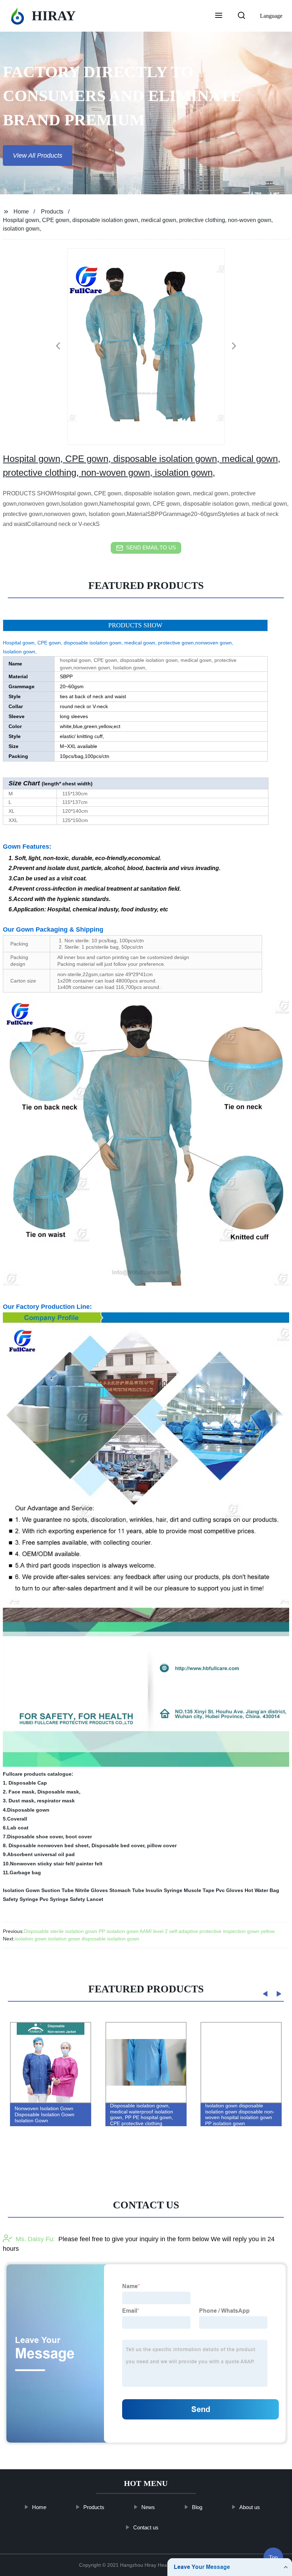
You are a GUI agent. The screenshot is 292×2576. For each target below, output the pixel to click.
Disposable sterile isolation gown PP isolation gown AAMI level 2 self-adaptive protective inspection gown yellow (149, 1931)
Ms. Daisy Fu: (35, 2239)
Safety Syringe (20, 1899)
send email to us (151, 547)
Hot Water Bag (262, 1890)
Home (21, 212)
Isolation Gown (21, 1890)
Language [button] (271, 16)
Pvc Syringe (54, 1899)
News (148, 2507)
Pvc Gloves (230, 1890)
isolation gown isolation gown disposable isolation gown (77, 1939)
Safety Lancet (87, 1899)
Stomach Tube (127, 1890)
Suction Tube (58, 1890)
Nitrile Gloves (92, 1890)
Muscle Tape (199, 1890)
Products (52, 212)
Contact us (146, 2527)
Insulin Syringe (164, 1890)
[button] (219, 16)
